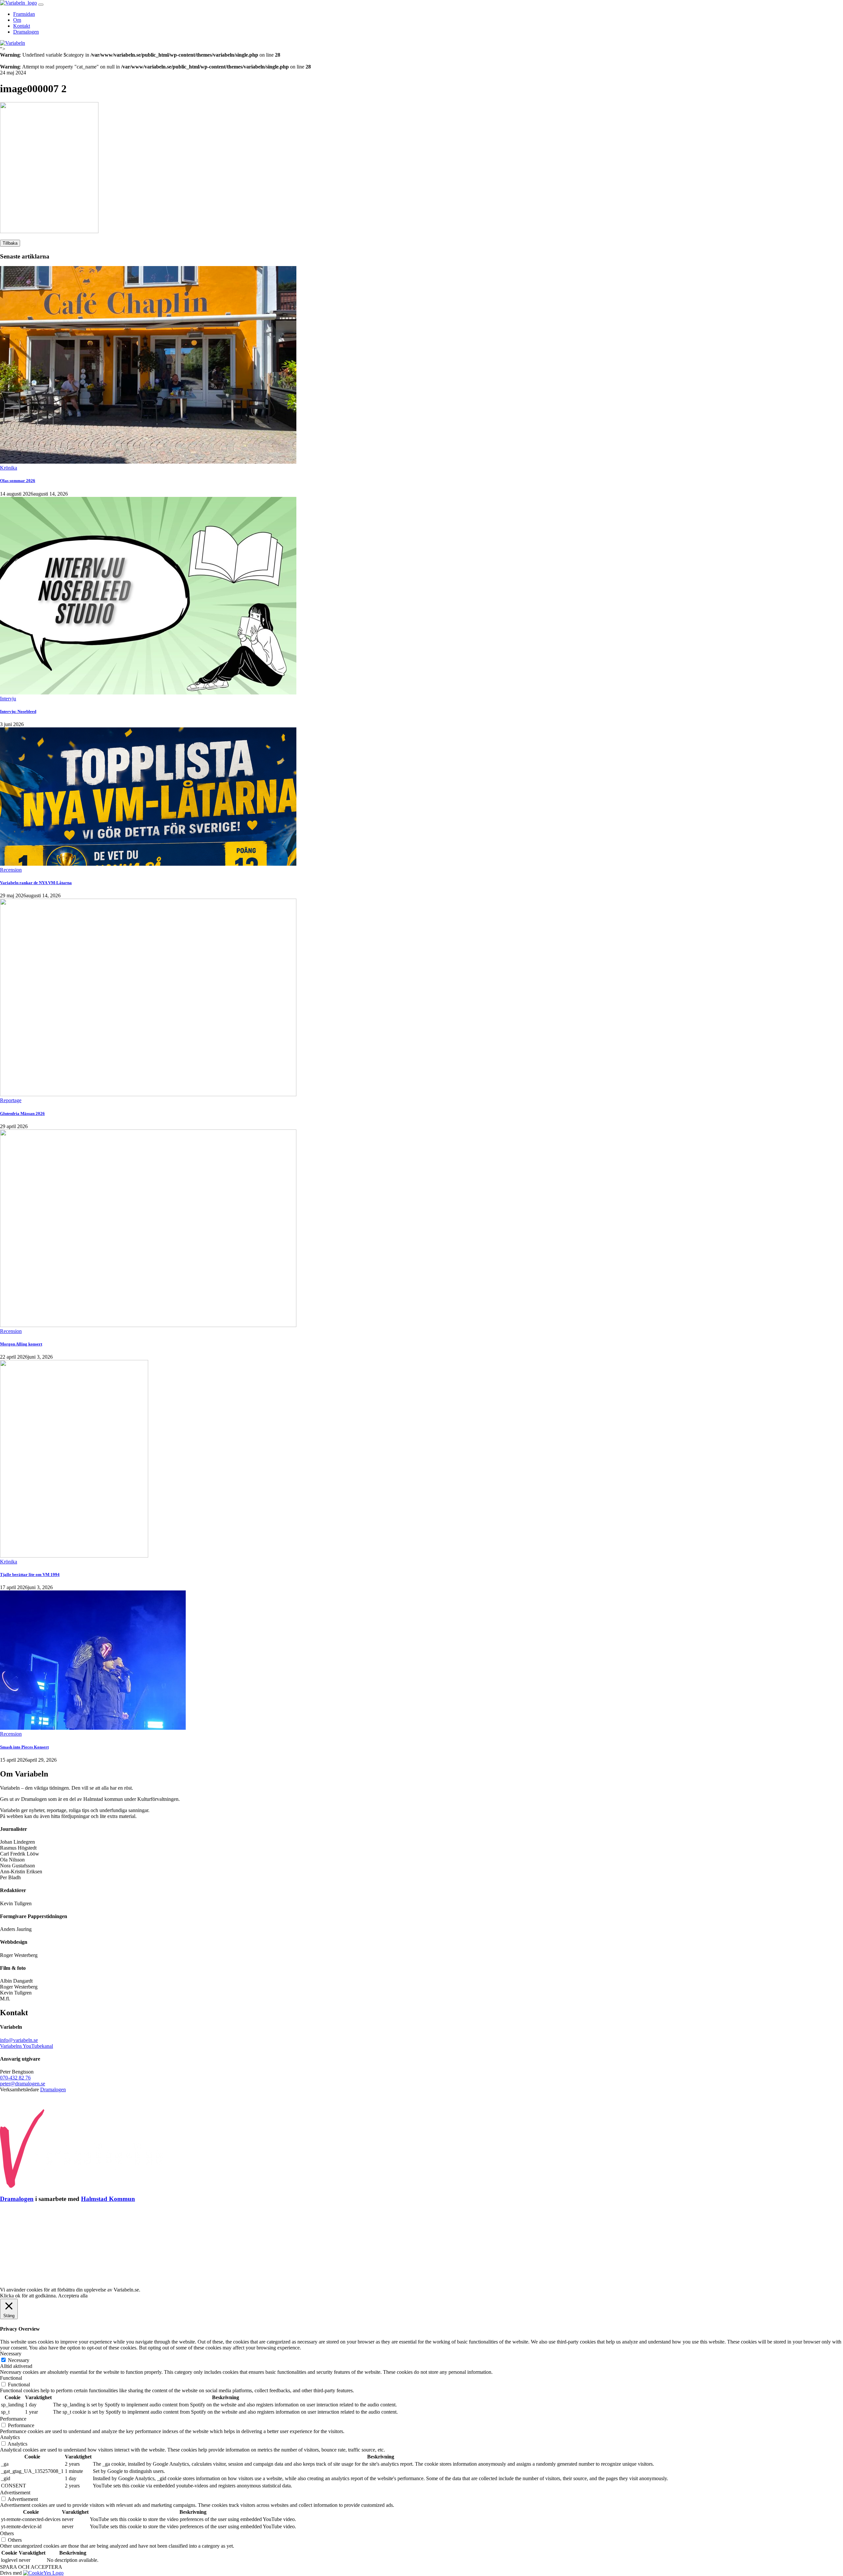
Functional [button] (11, 2378)
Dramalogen (26, 32)
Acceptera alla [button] (73, 2296)
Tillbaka (10, 243)
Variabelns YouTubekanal (27, 2046)
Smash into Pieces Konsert (24, 1747)
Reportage (11, 1100)
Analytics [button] (10, 2437)
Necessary (19, 2360)
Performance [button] (13, 2419)
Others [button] (7, 2533)
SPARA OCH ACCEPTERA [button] (31, 2567)
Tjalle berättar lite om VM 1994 (30, 1574)
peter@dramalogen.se (23, 2084)
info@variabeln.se (19, 2040)
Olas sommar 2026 (18, 481)
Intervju (8, 699)
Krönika (9, 468)
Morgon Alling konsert (21, 1344)
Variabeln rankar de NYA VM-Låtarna (36, 883)
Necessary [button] (11, 2354)
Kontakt (22, 26)
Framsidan (24, 14)
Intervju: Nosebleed (18, 711)
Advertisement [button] (15, 2493)
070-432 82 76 (15, 2078)
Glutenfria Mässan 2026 (22, 1113)
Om (17, 20)
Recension (11, 870)
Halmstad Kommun (108, 2199)
